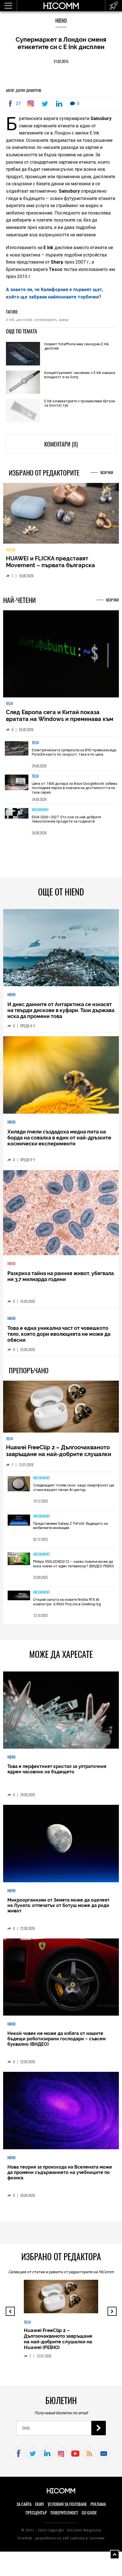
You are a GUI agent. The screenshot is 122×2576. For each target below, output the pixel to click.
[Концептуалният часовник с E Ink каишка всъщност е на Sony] (23, 383)
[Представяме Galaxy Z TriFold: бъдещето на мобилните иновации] (19, 1521)
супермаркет (45, 320)
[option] (61, 753)
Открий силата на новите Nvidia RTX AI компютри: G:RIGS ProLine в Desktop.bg (67, 1602)
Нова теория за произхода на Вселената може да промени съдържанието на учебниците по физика (60, 2172)
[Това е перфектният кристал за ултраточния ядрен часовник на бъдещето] (61, 1710)
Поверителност (64, 2513)
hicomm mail (104, 2454)
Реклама (98, 2504)
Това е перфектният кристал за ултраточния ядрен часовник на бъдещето (57, 1769)
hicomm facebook (19, 2454)
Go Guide (89, 2513)
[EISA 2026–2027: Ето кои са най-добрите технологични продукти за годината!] (17, 820)
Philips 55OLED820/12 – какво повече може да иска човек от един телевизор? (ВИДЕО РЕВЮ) (74, 1564)
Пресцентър (36, 2513)
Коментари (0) (61, 444)
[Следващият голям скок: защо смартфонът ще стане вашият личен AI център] (19, 1484)
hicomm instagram (61, 2454)
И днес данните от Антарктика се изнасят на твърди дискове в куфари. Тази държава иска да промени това (61, 1010)
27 (18, 104)
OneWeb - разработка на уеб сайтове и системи (61, 2538)
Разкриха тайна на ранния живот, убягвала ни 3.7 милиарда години (61, 1276)
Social (11, 550)
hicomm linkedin (47, 2454)
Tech (9, 704)
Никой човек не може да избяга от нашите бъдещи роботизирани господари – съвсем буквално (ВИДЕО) (56, 2039)
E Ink (10, 320)
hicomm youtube (75, 2454)
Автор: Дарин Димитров (24, 91)
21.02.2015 (61, 61)
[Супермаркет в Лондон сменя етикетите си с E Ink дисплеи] (32, 104)
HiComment (40, 810)
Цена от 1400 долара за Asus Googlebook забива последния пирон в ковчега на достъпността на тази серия (74, 788)
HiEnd (61, 21)
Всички (107, 473)
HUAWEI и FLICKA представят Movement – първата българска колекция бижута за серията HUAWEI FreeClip (58, 569)
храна (63, 320)
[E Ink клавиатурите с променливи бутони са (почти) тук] (23, 411)
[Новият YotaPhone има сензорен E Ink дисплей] (23, 354)
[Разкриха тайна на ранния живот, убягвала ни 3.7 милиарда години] (61, 1213)
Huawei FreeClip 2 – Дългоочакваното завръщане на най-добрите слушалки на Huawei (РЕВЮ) (59, 1454)
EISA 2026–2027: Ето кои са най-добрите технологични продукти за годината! (66, 819)
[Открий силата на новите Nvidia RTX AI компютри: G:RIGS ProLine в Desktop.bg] (19, 1596)
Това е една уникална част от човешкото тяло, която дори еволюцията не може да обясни (59, 1334)
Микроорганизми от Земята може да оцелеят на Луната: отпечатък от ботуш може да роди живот (58, 1905)
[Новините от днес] (114, 6)
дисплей (24, 320)
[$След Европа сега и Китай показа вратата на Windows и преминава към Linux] (61, 654)
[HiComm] (61, 9)
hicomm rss (90, 2454)
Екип (40, 2504)
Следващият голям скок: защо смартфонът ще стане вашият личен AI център (74, 1487)
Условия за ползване (67, 2504)
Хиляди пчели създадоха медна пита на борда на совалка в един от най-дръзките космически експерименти (59, 1138)
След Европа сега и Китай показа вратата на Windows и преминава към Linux (60, 719)
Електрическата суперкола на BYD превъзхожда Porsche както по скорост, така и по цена (74, 752)
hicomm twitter (33, 2454)
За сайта (24, 2504)
